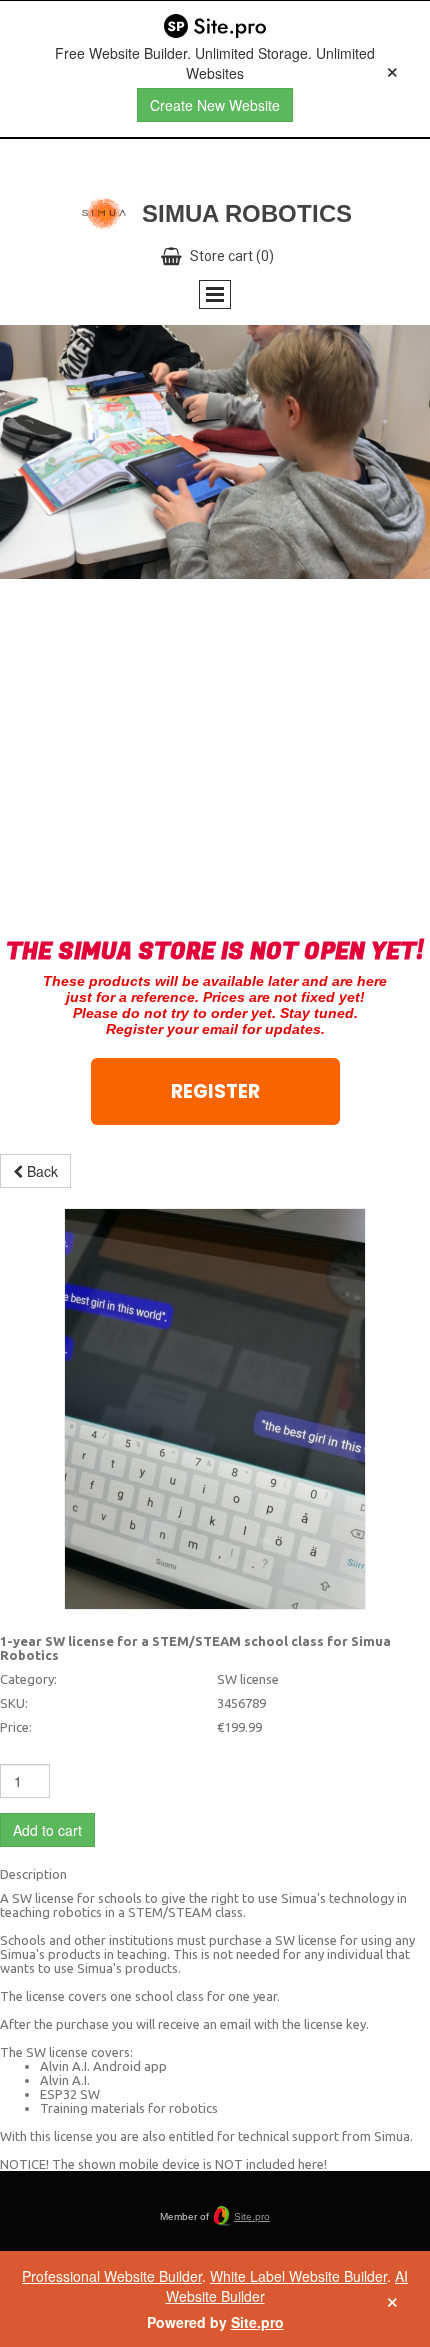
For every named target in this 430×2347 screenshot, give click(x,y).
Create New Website (215, 105)
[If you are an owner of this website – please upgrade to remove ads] (392, 69)
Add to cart (47, 1830)
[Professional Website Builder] (215, 27)
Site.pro (252, 2216)
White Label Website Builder (298, 2276)
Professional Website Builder (112, 2276)
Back (40, 1171)
